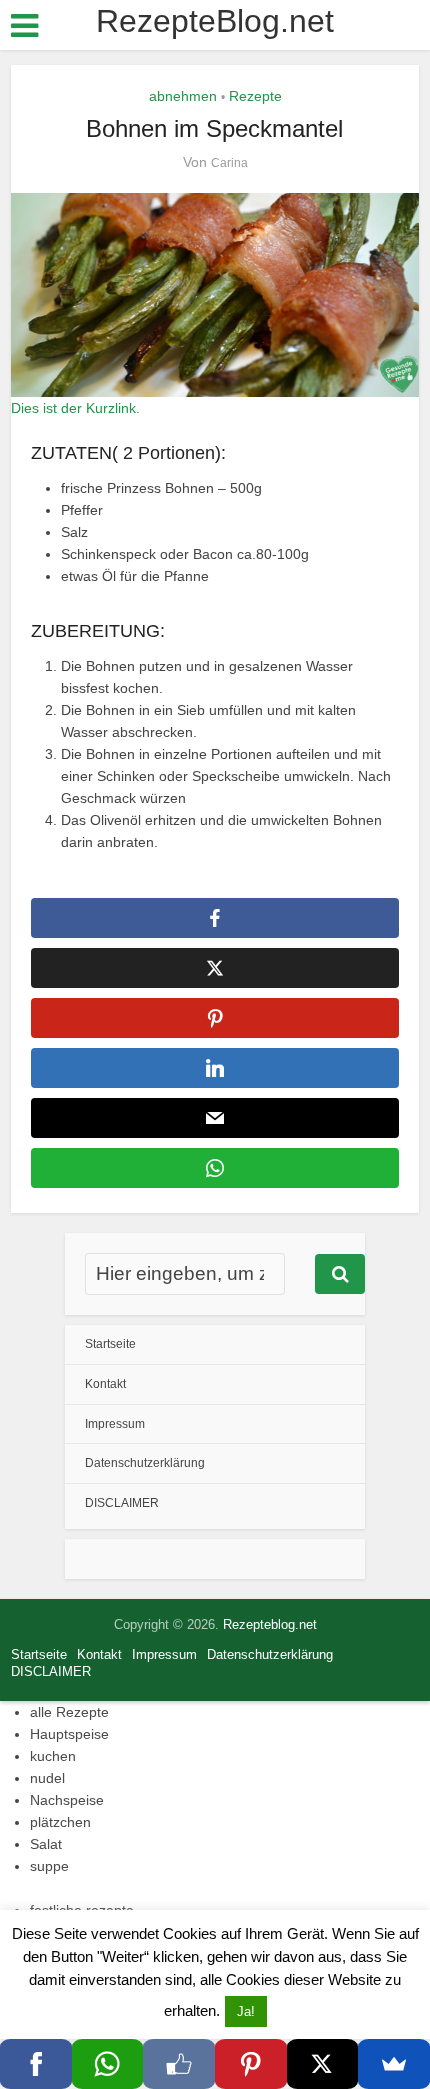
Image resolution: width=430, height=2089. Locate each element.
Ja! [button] (246, 2011)
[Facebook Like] (179, 2064)
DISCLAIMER (122, 1503)
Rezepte (255, 96)
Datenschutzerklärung (145, 1463)
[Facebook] (36, 2064)
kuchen (53, 1756)
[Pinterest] (251, 2064)
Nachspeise (67, 1800)
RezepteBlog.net (215, 21)
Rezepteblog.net (270, 1624)
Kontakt (105, 1384)
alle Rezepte (69, 1712)
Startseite (110, 1344)
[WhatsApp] (108, 2064)
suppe (49, 1866)
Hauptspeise (69, 1734)
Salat (46, 1844)
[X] (323, 2064)
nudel (47, 1778)
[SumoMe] (394, 2064)
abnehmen (183, 96)
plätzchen (60, 1822)
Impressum (115, 1424)
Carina (229, 163)
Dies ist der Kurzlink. (75, 408)
